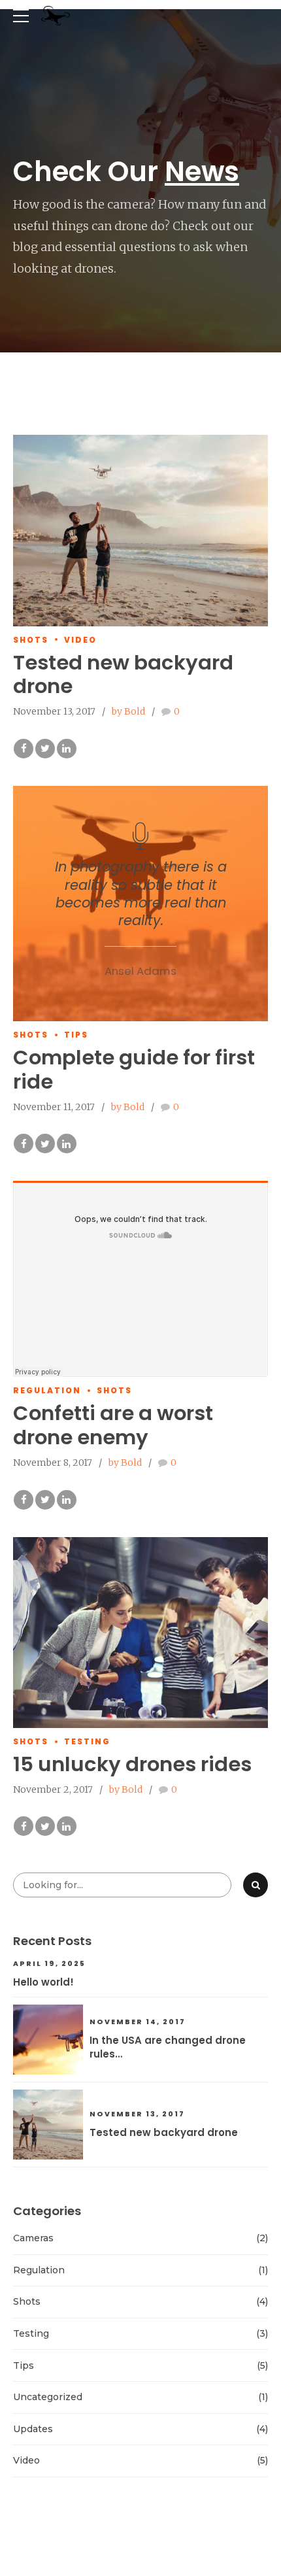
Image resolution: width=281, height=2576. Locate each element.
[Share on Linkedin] (67, 749)
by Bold (128, 711)
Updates (33, 2429)
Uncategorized (48, 2397)
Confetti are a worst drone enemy (113, 1425)
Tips (76, 1035)
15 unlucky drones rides (132, 1764)
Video (80, 640)
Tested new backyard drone (123, 675)
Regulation (47, 1390)
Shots (31, 640)
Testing (87, 1741)
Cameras (33, 2238)
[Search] (256, 1885)
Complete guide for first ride (134, 1070)
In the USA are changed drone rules (168, 2047)
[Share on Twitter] (45, 749)
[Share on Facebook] (24, 749)
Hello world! (43, 1982)
